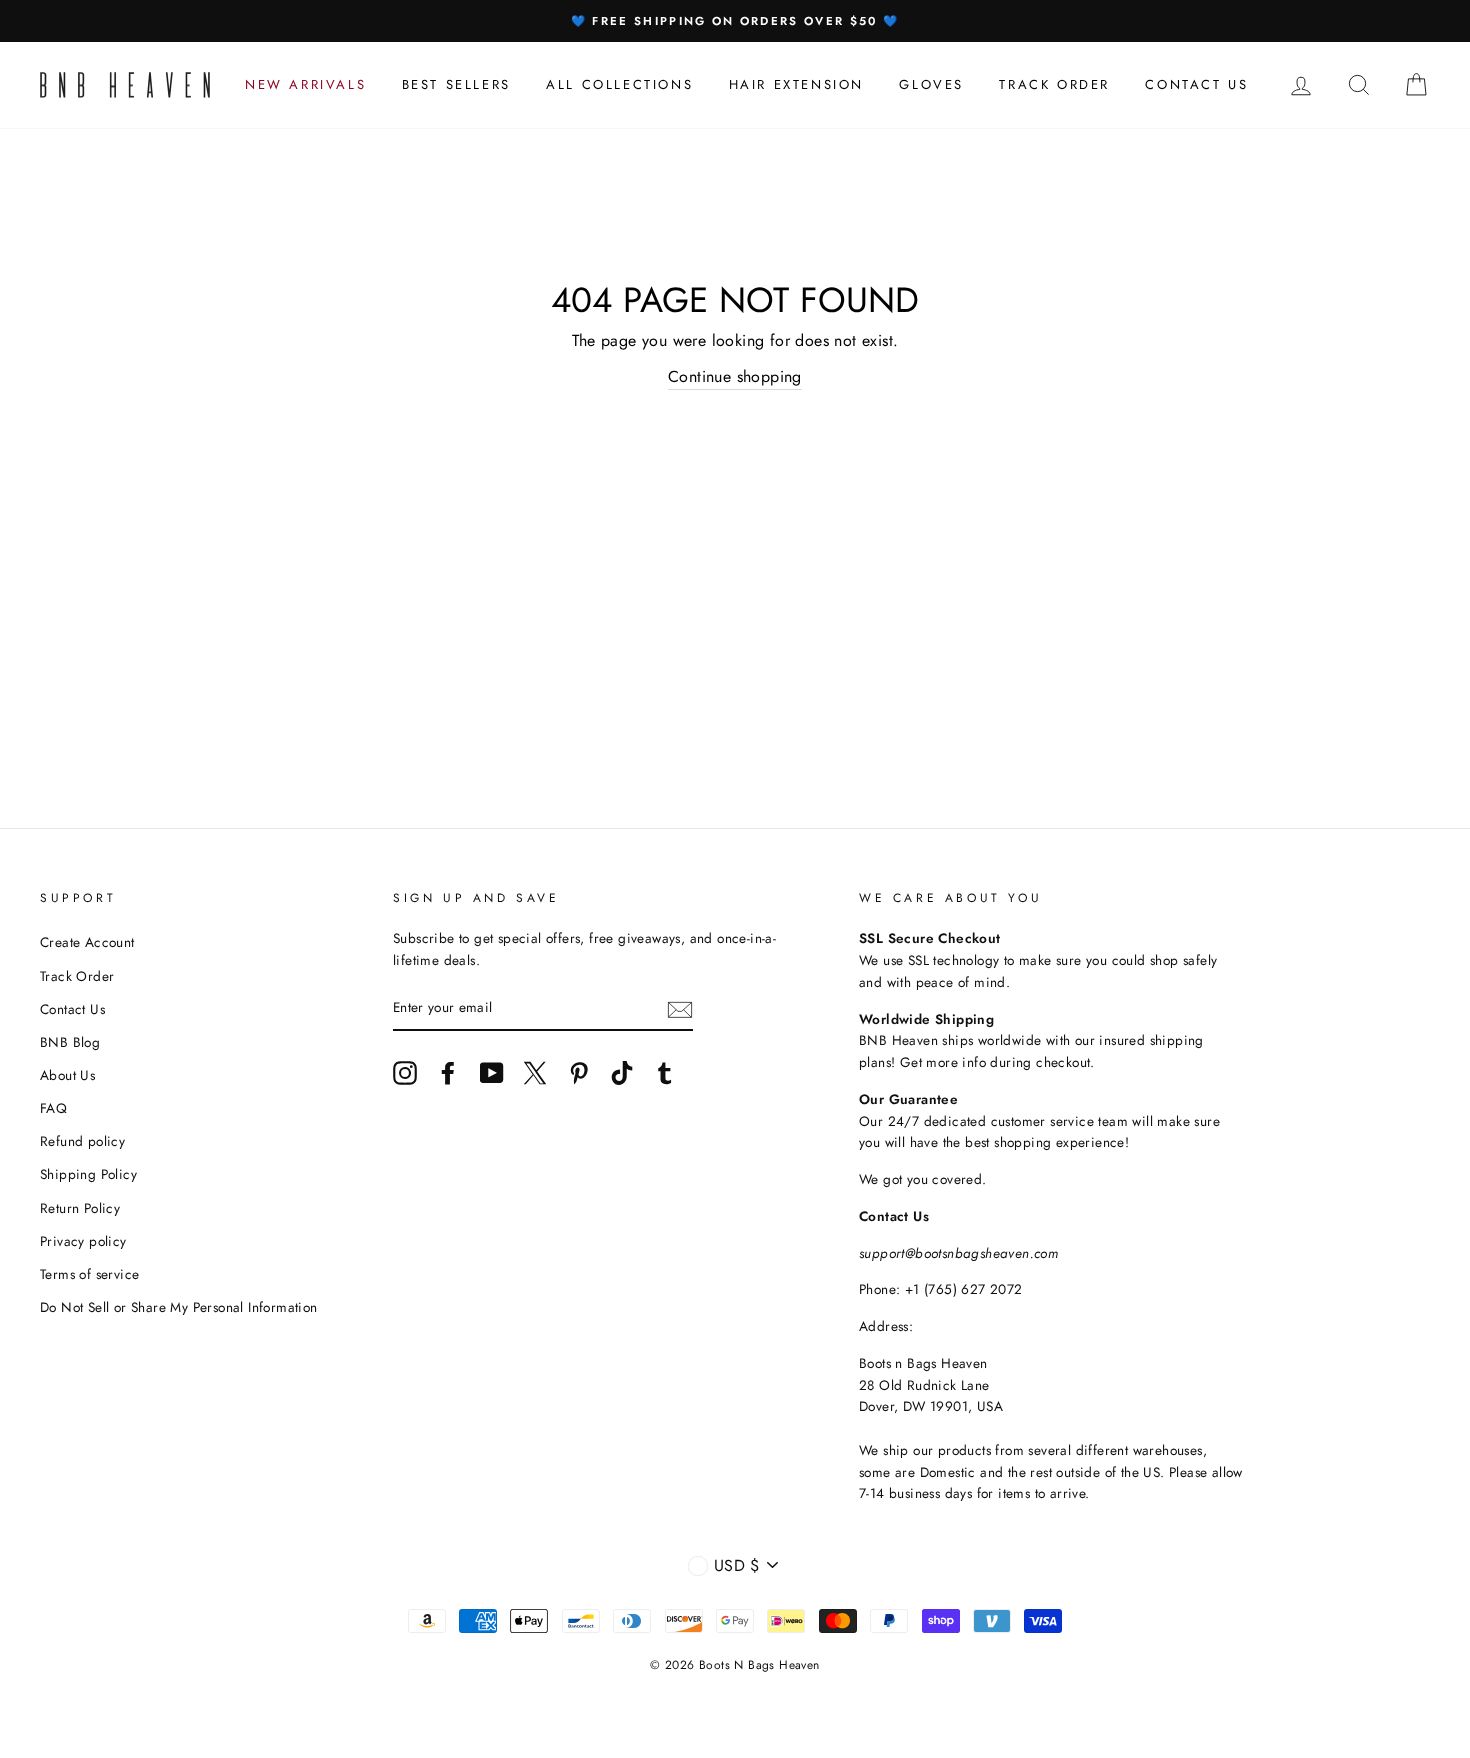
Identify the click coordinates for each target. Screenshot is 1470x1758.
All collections (619, 84)
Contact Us (72, 1009)
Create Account (87, 942)
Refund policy (82, 1141)
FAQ (53, 1108)
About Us (67, 1075)
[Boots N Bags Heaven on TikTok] (622, 1073)
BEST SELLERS (456, 84)
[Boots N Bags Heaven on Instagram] (405, 1073)
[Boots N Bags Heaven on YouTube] (492, 1073)
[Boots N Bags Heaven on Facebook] (448, 1073)
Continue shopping (735, 376)
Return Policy (80, 1208)
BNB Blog (70, 1042)
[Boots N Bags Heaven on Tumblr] (665, 1073)
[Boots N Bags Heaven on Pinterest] (579, 1073)
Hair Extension (796, 84)
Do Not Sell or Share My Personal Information (179, 1307)
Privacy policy (83, 1241)
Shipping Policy (88, 1174)
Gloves (931, 84)
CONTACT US (1196, 84)
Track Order (77, 976)
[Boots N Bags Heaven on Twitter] (535, 1073)
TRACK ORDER (1054, 84)
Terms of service (89, 1274)
